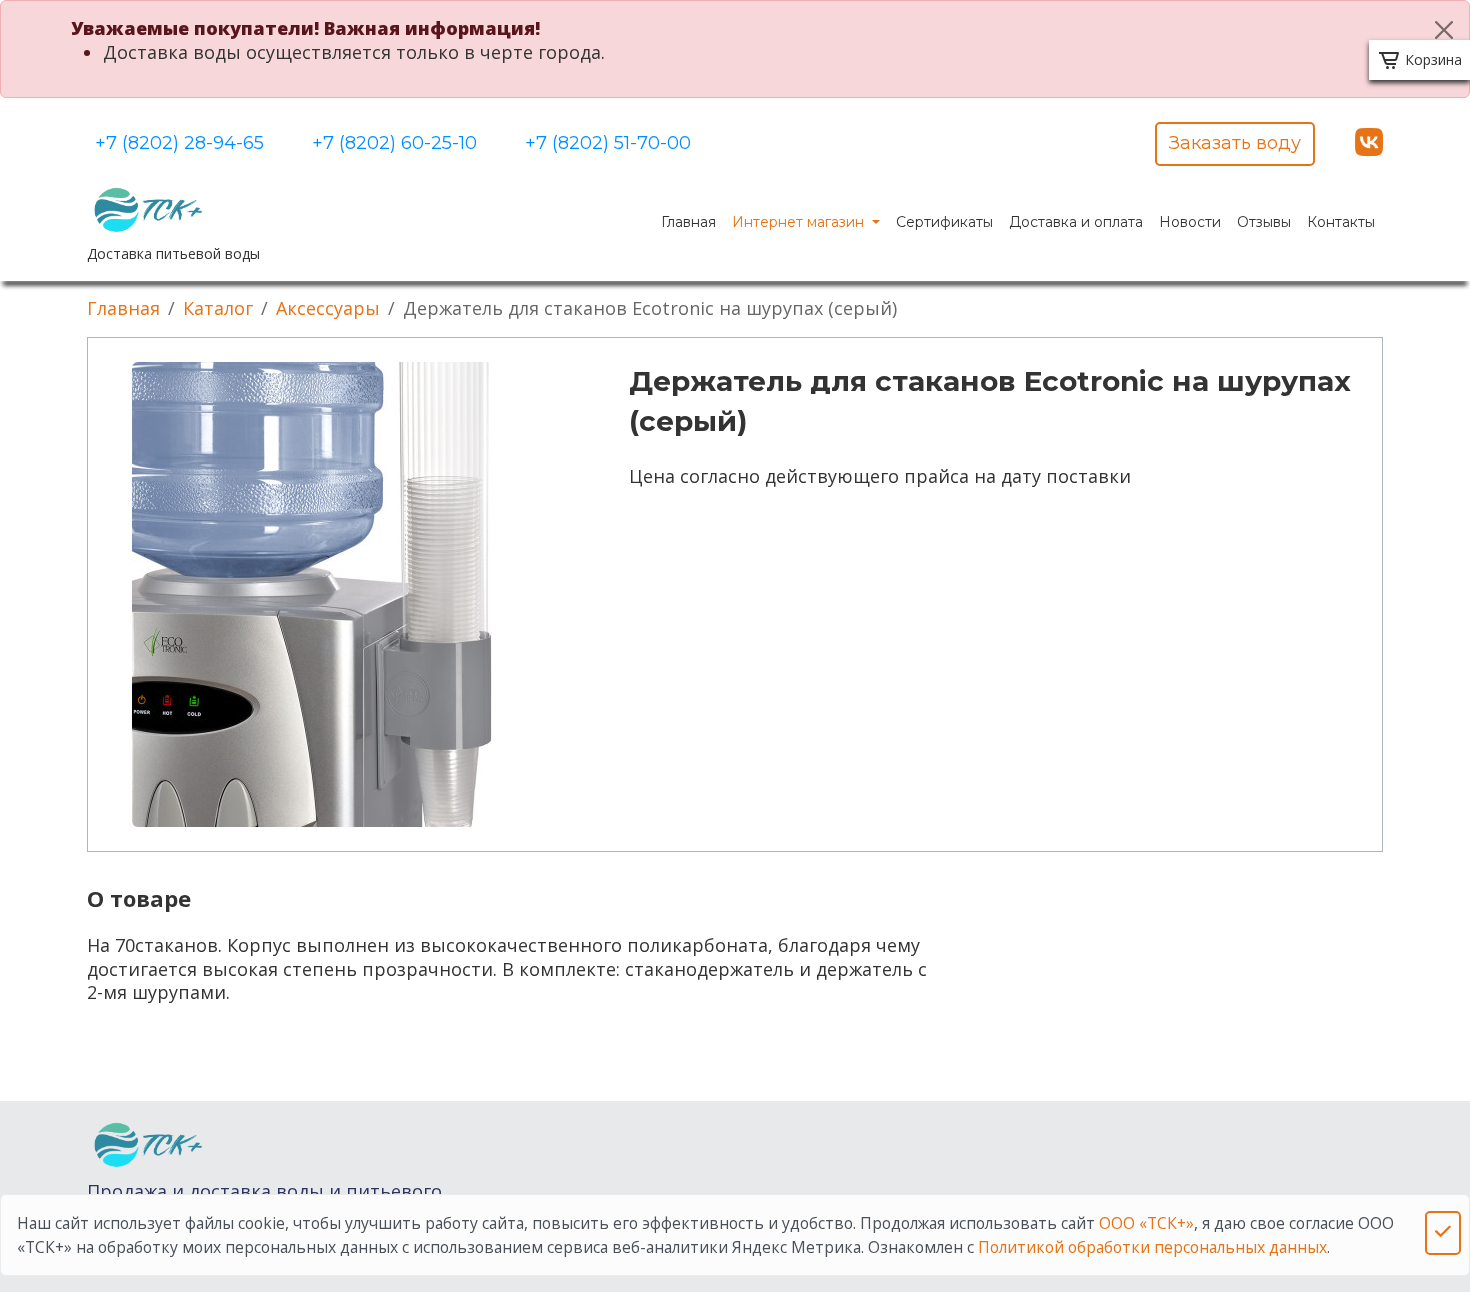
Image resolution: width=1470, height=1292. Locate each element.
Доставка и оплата (1076, 222)
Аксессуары (328, 308)
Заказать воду (1235, 143)
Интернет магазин (800, 222)
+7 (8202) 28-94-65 (179, 143)
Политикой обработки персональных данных (1152, 1247)
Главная (688, 222)
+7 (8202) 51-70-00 (608, 143)
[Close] (1444, 30)
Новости (1190, 222)
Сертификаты (944, 222)
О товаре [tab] (139, 898)
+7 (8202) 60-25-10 (394, 143)
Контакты (1341, 222)
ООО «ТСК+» (1146, 1223)
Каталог (218, 308)
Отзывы (1264, 222)
